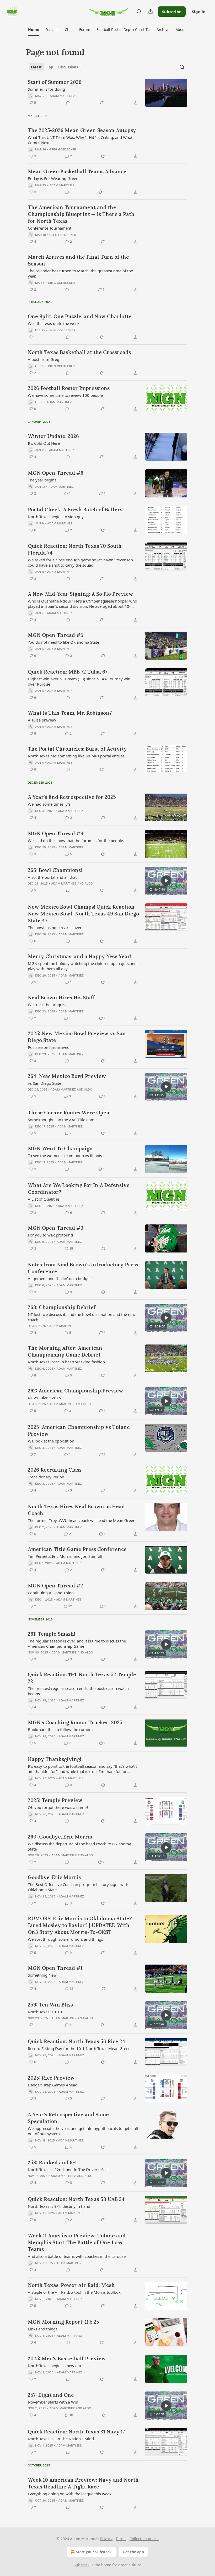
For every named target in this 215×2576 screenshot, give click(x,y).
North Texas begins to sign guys (57, 517)
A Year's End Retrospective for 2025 (72, 797)
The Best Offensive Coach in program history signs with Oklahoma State (78, 1887)
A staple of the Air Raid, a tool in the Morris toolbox (74, 2292)
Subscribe (172, 12)
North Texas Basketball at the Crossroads (79, 352)
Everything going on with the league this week (70, 2494)
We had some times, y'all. (51, 804)
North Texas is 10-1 (45, 2012)
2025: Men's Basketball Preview (67, 2358)
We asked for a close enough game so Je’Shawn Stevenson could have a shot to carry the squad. (80, 562)
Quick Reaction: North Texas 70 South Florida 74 (75, 549)
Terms (121, 2539)
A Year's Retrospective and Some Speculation (68, 2118)
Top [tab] (50, 67)
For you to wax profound (50, 1235)
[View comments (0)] (68, 103)
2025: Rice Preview (51, 2078)
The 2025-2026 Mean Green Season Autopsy (82, 130)
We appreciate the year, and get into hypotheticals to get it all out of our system (83, 2131)
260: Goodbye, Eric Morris (60, 1837)
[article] (107, 93)
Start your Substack (94, 2552)
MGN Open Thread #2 (55, 1586)
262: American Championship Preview (76, 1391)
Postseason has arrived (49, 1047)
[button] (33, 30)
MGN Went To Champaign (60, 1148)
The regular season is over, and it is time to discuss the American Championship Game (77, 1644)
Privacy (106, 2539)
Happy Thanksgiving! (55, 1759)
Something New (42, 1975)
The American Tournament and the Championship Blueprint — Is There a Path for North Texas (81, 214)
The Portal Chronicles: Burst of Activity (77, 749)
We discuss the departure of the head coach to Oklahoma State (79, 1846)
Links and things (43, 2329)
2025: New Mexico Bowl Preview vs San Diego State (77, 1037)
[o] (166, 881)
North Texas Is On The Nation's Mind (61, 2439)
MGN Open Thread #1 (55, 1968)
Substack (82, 2565)
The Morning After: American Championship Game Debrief (65, 1351)
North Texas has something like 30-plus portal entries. (77, 756)
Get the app (133, 2552)
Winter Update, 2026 (53, 436)
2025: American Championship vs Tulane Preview (79, 1430)
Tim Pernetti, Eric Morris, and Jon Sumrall (65, 1556)
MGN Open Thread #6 (56, 473)
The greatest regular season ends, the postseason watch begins (78, 1691)
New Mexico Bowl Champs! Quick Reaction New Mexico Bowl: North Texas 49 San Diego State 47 (83, 914)
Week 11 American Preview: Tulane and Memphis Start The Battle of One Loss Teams (77, 2242)
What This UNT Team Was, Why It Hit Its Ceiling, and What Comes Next (80, 140)
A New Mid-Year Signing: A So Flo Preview (80, 594)
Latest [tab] (36, 67)
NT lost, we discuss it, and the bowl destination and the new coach (82, 1317)
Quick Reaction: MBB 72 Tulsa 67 (68, 672)
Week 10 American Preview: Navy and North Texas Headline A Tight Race (83, 2483)
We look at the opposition (51, 1441)
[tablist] (54, 67)
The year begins (42, 480)
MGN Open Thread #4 (56, 833)
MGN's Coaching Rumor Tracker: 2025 (75, 1722)
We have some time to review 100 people (65, 395)
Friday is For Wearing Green (53, 178)
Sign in (199, 12)
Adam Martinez (63, 96)
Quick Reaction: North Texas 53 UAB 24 (76, 2199)
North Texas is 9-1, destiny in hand (59, 2206)
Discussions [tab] (68, 67)
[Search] (139, 12)
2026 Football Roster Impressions (69, 388)
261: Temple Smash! (52, 1634)
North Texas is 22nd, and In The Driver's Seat (68, 2170)
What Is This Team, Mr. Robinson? (70, 713)
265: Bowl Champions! (55, 870)
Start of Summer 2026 (55, 82)
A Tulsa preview (42, 720)
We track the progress (48, 1005)
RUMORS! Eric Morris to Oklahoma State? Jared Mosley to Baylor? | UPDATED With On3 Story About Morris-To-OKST (80, 1925)
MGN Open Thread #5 (56, 635)
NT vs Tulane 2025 (44, 1398)
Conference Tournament (50, 228)
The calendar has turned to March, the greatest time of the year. (80, 273)
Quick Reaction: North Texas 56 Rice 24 (77, 2041)
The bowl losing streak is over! (55, 928)
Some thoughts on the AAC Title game (62, 1120)
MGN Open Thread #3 (56, 1228)
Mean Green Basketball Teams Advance (77, 171)
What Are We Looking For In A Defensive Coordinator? (79, 1189)
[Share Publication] (150, 12)
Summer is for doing (46, 89)
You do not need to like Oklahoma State (63, 642)
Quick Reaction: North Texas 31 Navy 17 (76, 2432)
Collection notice (144, 2539)
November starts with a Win (53, 2402)
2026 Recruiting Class (55, 1470)
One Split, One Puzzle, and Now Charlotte (80, 316)
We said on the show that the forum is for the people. (76, 840)
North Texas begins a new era (54, 2366)
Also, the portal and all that (52, 877)
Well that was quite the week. (54, 323)
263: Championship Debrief (62, 1307)
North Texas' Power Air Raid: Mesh (71, 2285)
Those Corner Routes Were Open (69, 1113)
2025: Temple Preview (55, 1800)
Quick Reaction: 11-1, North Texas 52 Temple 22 (82, 1678)
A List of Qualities (44, 1199)
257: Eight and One (51, 2395)
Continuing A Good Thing (51, 1593)
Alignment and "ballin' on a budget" (60, 1278)
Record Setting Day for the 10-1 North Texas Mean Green (79, 2048)
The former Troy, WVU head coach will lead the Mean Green (82, 1520)
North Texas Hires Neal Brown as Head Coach (76, 1510)
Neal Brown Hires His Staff (61, 997)
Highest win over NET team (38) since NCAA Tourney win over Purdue (79, 681)
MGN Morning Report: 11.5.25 (63, 2322)
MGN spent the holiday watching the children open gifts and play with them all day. (82, 966)
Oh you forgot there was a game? (58, 1807)
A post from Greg (44, 359)
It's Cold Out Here (44, 443)
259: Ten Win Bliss (50, 2005)
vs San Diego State (44, 1083)
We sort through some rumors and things (65, 1939)
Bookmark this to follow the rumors (60, 1729)
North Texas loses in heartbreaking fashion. (67, 1362)
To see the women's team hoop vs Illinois (65, 1156)
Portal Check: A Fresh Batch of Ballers (75, 509)
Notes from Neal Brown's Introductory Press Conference (83, 1268)
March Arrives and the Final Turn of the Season (78, 260)
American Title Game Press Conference (77, 1549)
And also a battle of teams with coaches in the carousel (77, 2256)
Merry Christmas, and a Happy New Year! (80, 956)
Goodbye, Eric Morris (54, 1877)
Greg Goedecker (63, 149)
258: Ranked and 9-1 (52, 2162)
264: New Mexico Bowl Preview (67, 1076)
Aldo (89, 883)
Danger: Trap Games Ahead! (53, 2085)
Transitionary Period (46, 1477)
